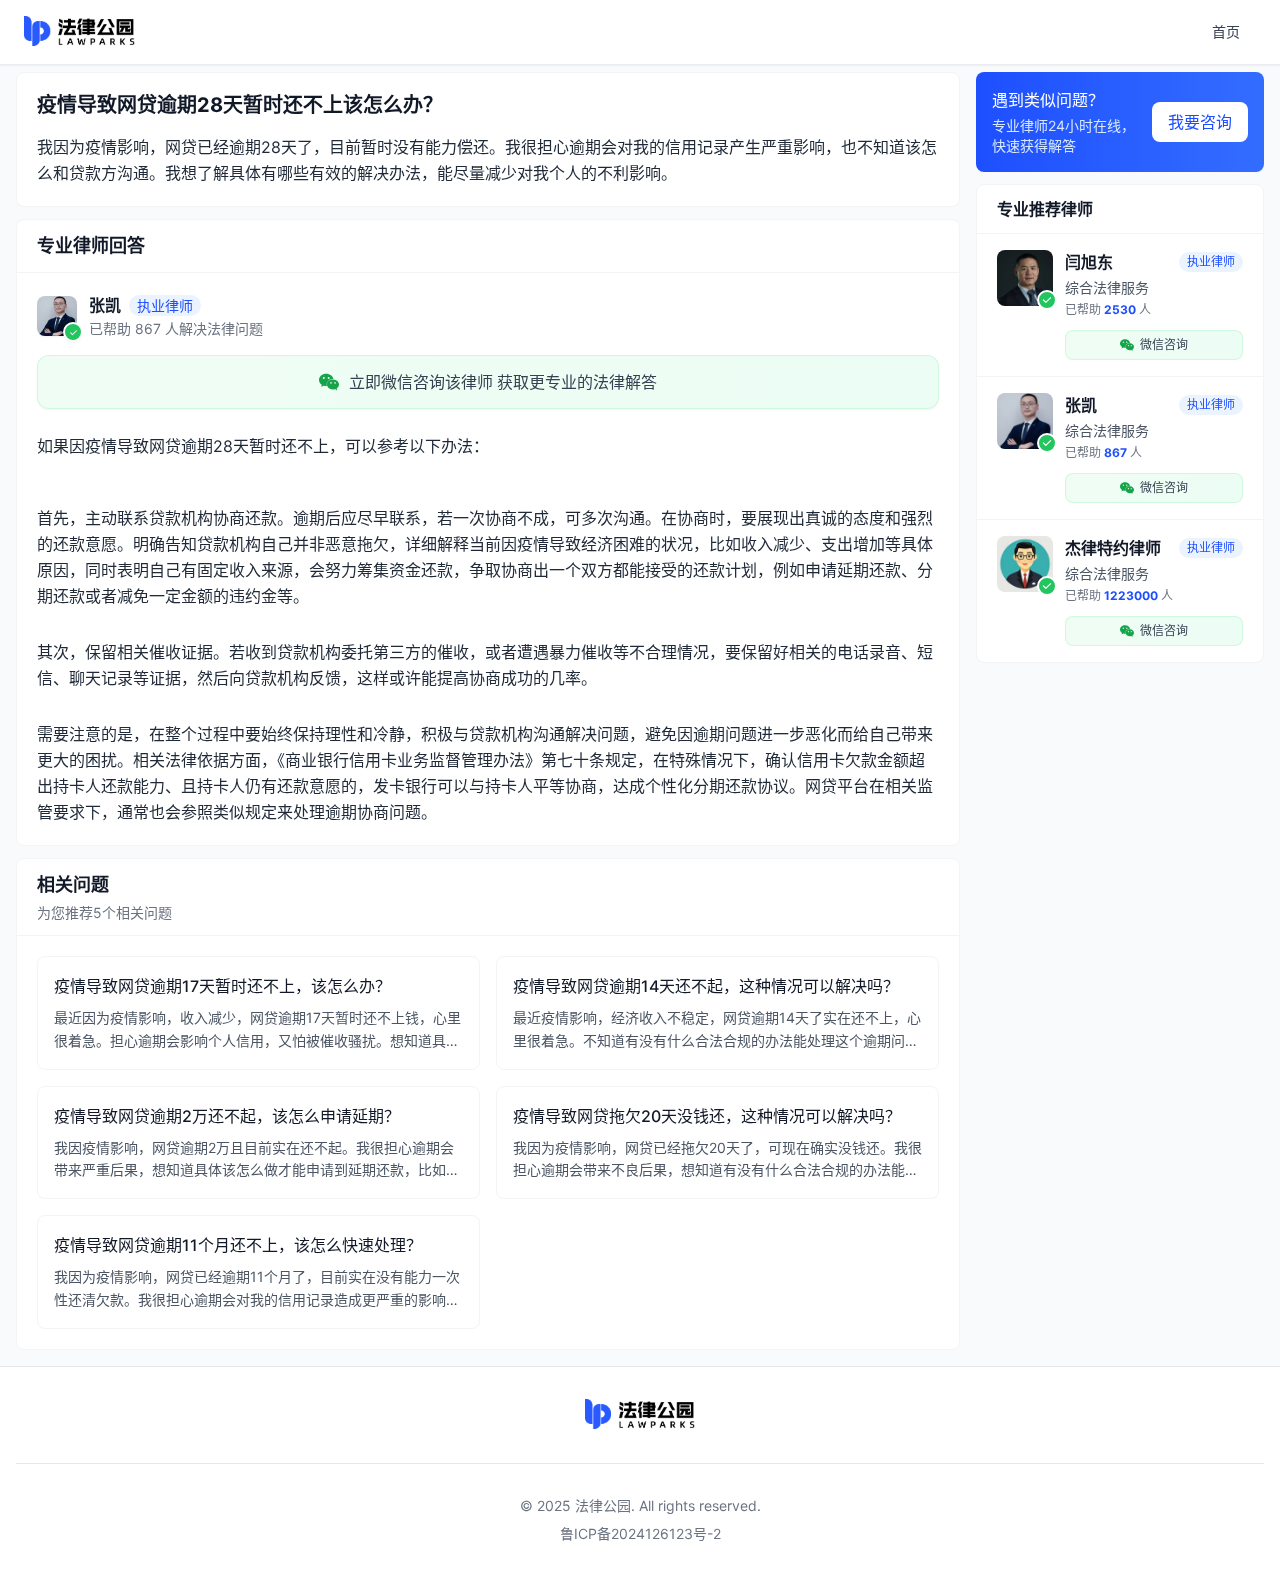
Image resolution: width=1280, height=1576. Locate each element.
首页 (1226, 31)
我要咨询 (1200, 122)
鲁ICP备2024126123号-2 (640, 1533)
